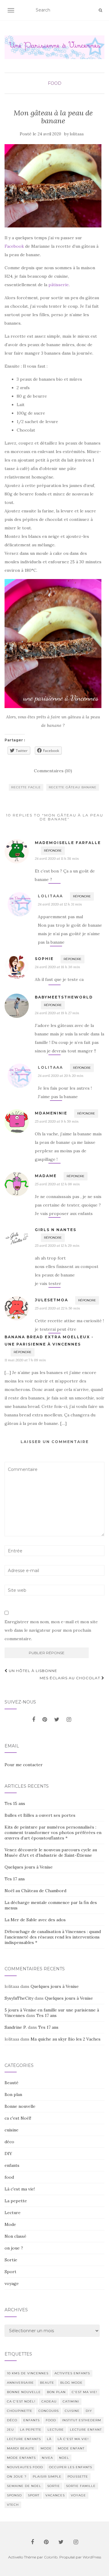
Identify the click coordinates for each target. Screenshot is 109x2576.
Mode (10, 2224)
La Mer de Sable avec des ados (35, 1920)
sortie (54, 2486)
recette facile (26, 787)
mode (46, 2448)
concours (49, 2411)
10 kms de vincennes (28, 2373)
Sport (10, 2272)
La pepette (16, 2201)
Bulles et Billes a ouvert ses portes (40, 1815)
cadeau (49, 2401)
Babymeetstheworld (64, 997)
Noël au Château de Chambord (35, 1891)
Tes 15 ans (15, 1803)
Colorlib (51, 2557)
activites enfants (72, 2373)
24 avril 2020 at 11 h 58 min (57, 858)
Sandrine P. (16, 2027)
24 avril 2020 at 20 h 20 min (61, 1076)
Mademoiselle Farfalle (68, 843)
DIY (8, 2154)
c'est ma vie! (84, 2392)
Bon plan (13, 2094)
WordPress (92, 2557)
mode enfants (21, 2458)
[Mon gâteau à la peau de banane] (53, 186)
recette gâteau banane (73, 787)
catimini (71, 2401)
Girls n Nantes (56, 1230)
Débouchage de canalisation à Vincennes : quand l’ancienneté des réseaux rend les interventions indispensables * (53, 1937)
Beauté (12, 2083)
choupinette (20, 2411)
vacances (55, 2495)
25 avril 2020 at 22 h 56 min (57, 1308)
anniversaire (20, 2383)
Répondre (53, 851)
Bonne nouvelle (20, 2106)
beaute (47, 2383)
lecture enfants (24, 2439)
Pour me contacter (24, 1765)
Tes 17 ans (15, 1879)
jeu (10, 2430)
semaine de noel (24, 2486)
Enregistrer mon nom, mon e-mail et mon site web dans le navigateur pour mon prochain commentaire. (51, 1630)
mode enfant (71, 2448)
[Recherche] (100, 10)
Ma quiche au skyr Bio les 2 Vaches (66, 2039)
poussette (78, 2477)
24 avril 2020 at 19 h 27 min (57, 1013)
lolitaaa (77, 134)
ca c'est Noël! (18, 2118)
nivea (47, 2458)
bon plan (56, 2392)
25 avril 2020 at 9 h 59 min (57, 1121)
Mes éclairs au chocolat (71, 1678)
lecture (56, 2430)
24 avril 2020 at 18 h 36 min (57, 967)
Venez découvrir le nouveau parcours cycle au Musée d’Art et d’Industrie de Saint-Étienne (51, 1853)
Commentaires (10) (53, 771)
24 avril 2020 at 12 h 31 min (60, 904)
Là (49, 2439)
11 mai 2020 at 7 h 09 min (25, 1360)
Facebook (15, 246)
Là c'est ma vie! (20, 2189)
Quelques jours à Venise (29, 1867)
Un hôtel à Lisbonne (32, 1671)
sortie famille (81, 2486)
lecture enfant (86, 2430)
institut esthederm (82, 2420)
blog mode (71, 2383)
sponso (14, 2495)
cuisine (12, 2130)
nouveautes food (25, 2467)
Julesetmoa (51, 1300)
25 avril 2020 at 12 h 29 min (57, 1245)
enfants (12, 2165)
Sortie (11, 2260)
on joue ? (14, 2248)
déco (9, 2142)
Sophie (44, 959)
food (55, 83)
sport (34, 2495)
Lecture (13, 2213)
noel (64, 2458)
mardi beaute (21, 2448)
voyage (12, 2283)
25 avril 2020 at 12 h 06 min (57, 1184)
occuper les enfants (71, 2467)
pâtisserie (59, 285)
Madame (46, 1176)
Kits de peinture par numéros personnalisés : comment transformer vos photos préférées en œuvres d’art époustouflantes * (53, 1833)
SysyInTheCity (19, 1998)
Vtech (13, 2505)
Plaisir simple (47, 2477)
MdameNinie (51, 1113)
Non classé (15, 2236)
